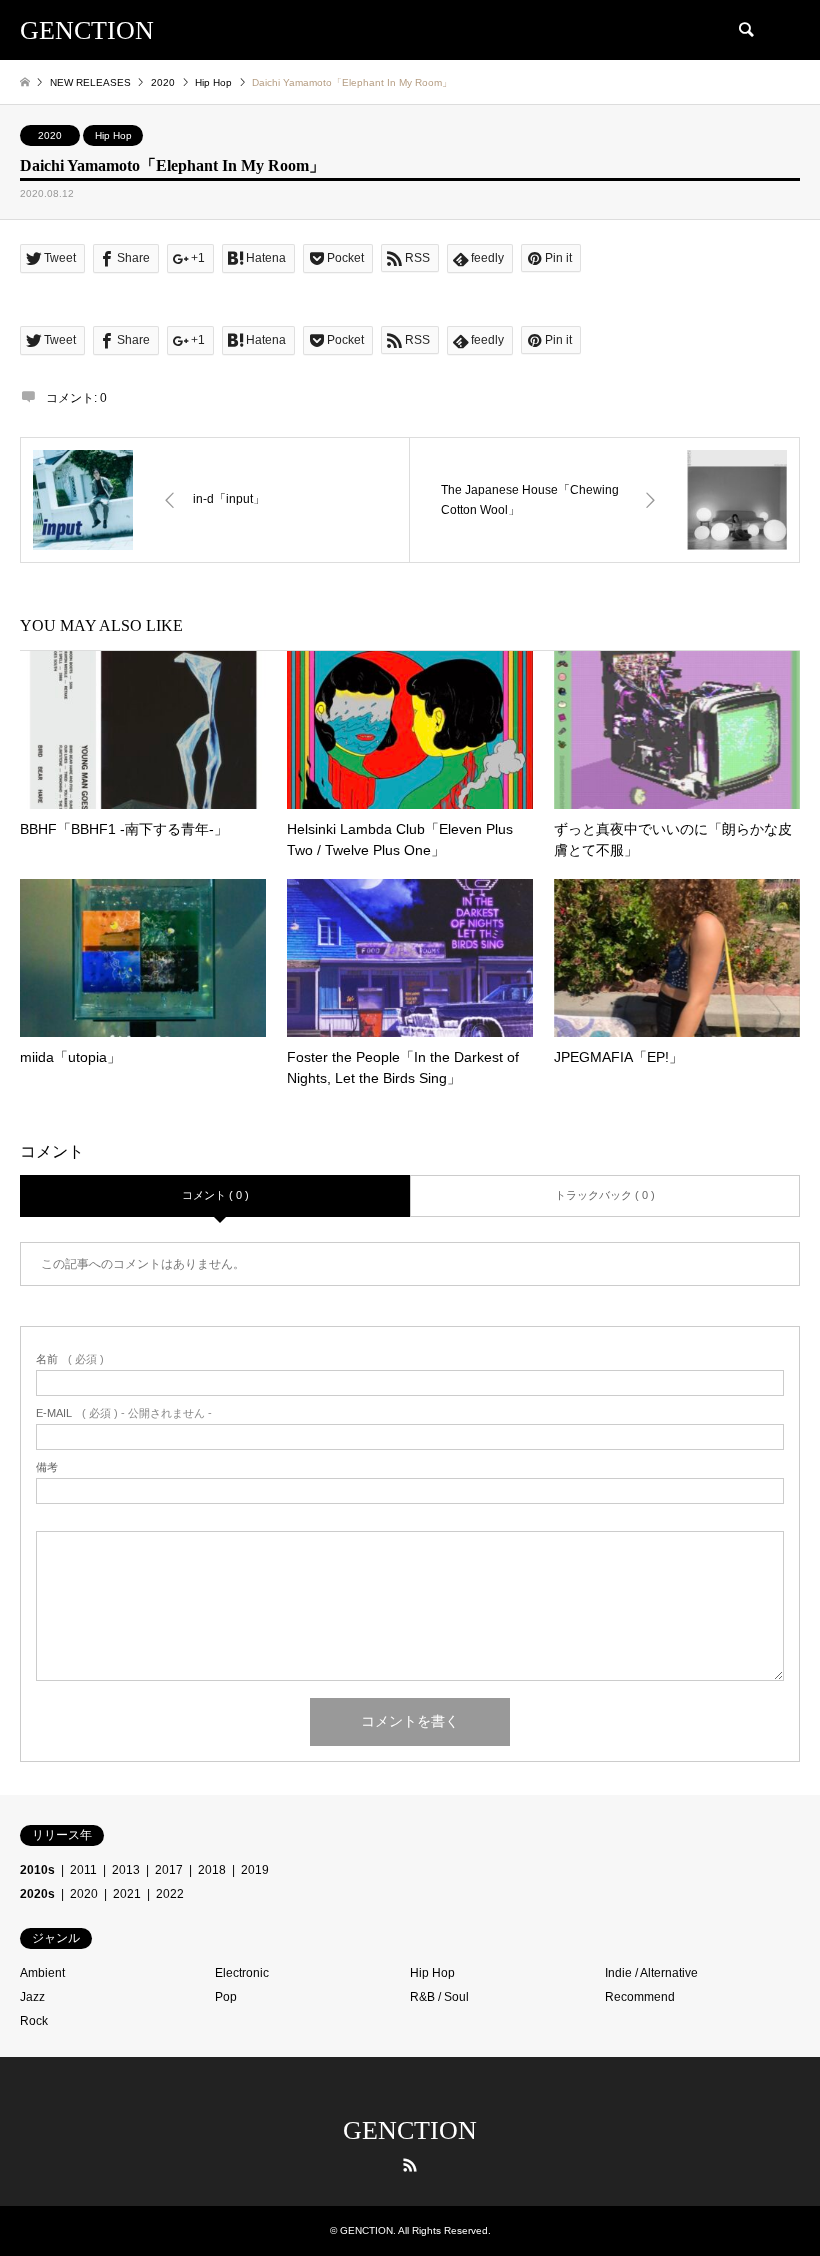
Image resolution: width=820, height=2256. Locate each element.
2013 (126, 1870)
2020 (50, 135)
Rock (34, 2021)
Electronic (242, 1973)
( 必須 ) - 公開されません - (124, 1413)
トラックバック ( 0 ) (605, 1195)
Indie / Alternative (651, 1973)
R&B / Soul (439, 1997)
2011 (83, 1870)
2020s (37, 1894)
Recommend (640, 1997)
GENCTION (410, 2130)
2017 (169, 1870)
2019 (255, 1870)
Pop (226, 1997)
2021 (127, 1894)
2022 (170, 1894)
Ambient (42, 1973)
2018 (212, 1870)
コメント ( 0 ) (215, 1195)
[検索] (745, 30)
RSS (410, 2165)
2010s (37, 1870)
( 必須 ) (70, 1359)
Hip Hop (113, 135)
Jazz (32, 1997)
